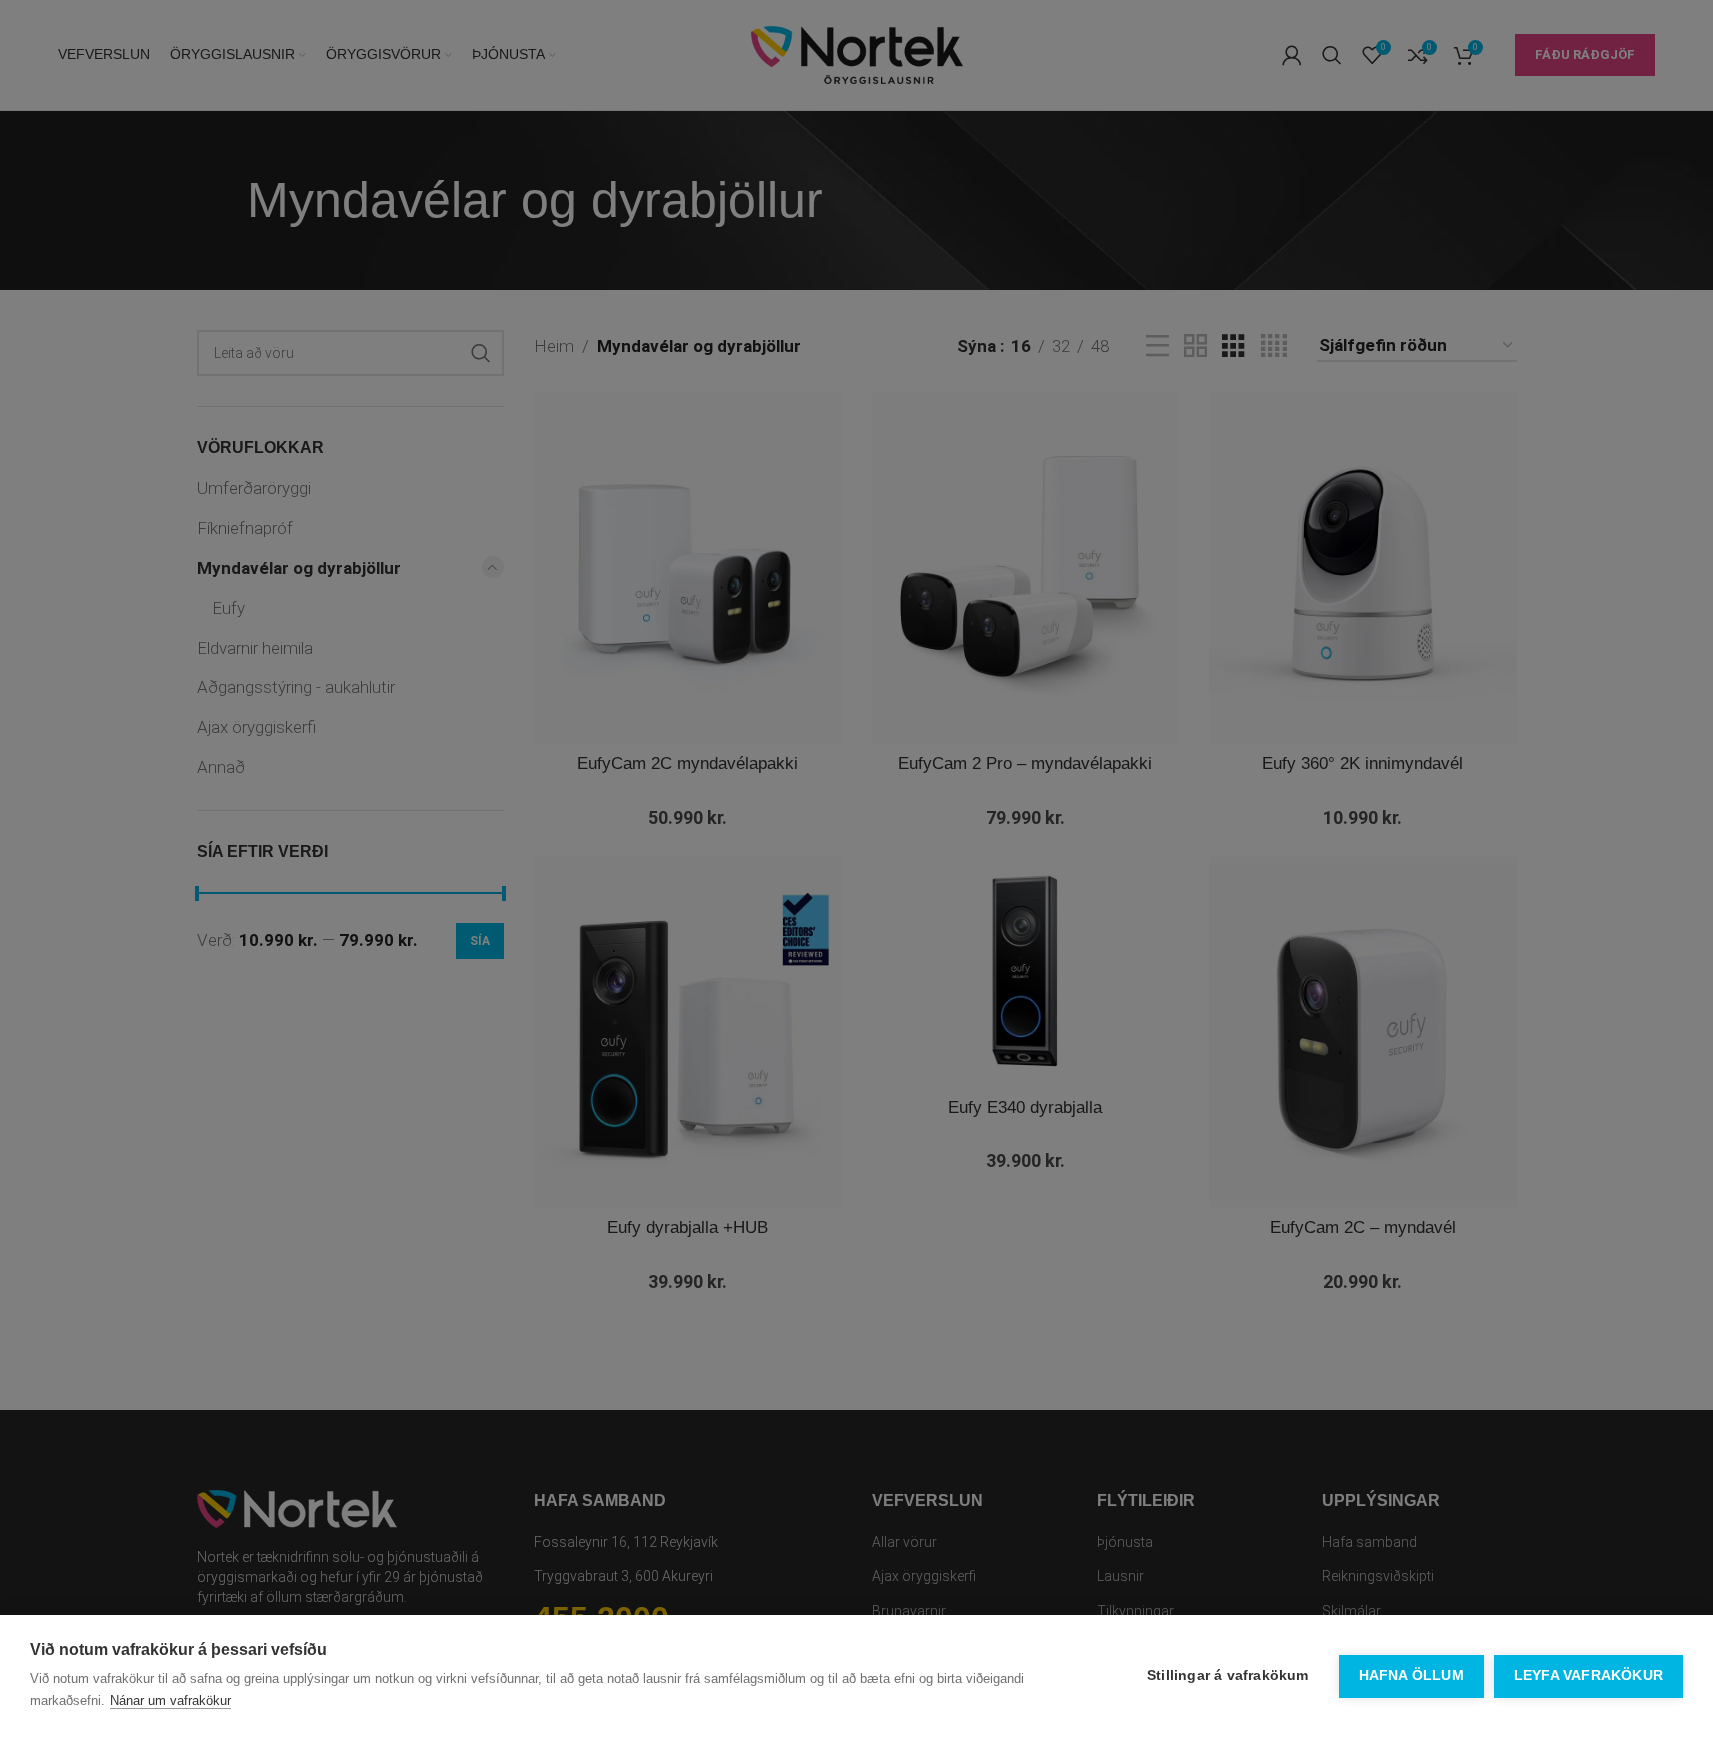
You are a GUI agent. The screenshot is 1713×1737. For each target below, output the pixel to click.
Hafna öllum (1411, 1675)
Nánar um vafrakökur (170, 1700)
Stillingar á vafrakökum (1228, 1675)
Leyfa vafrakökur (1588, 1675)
